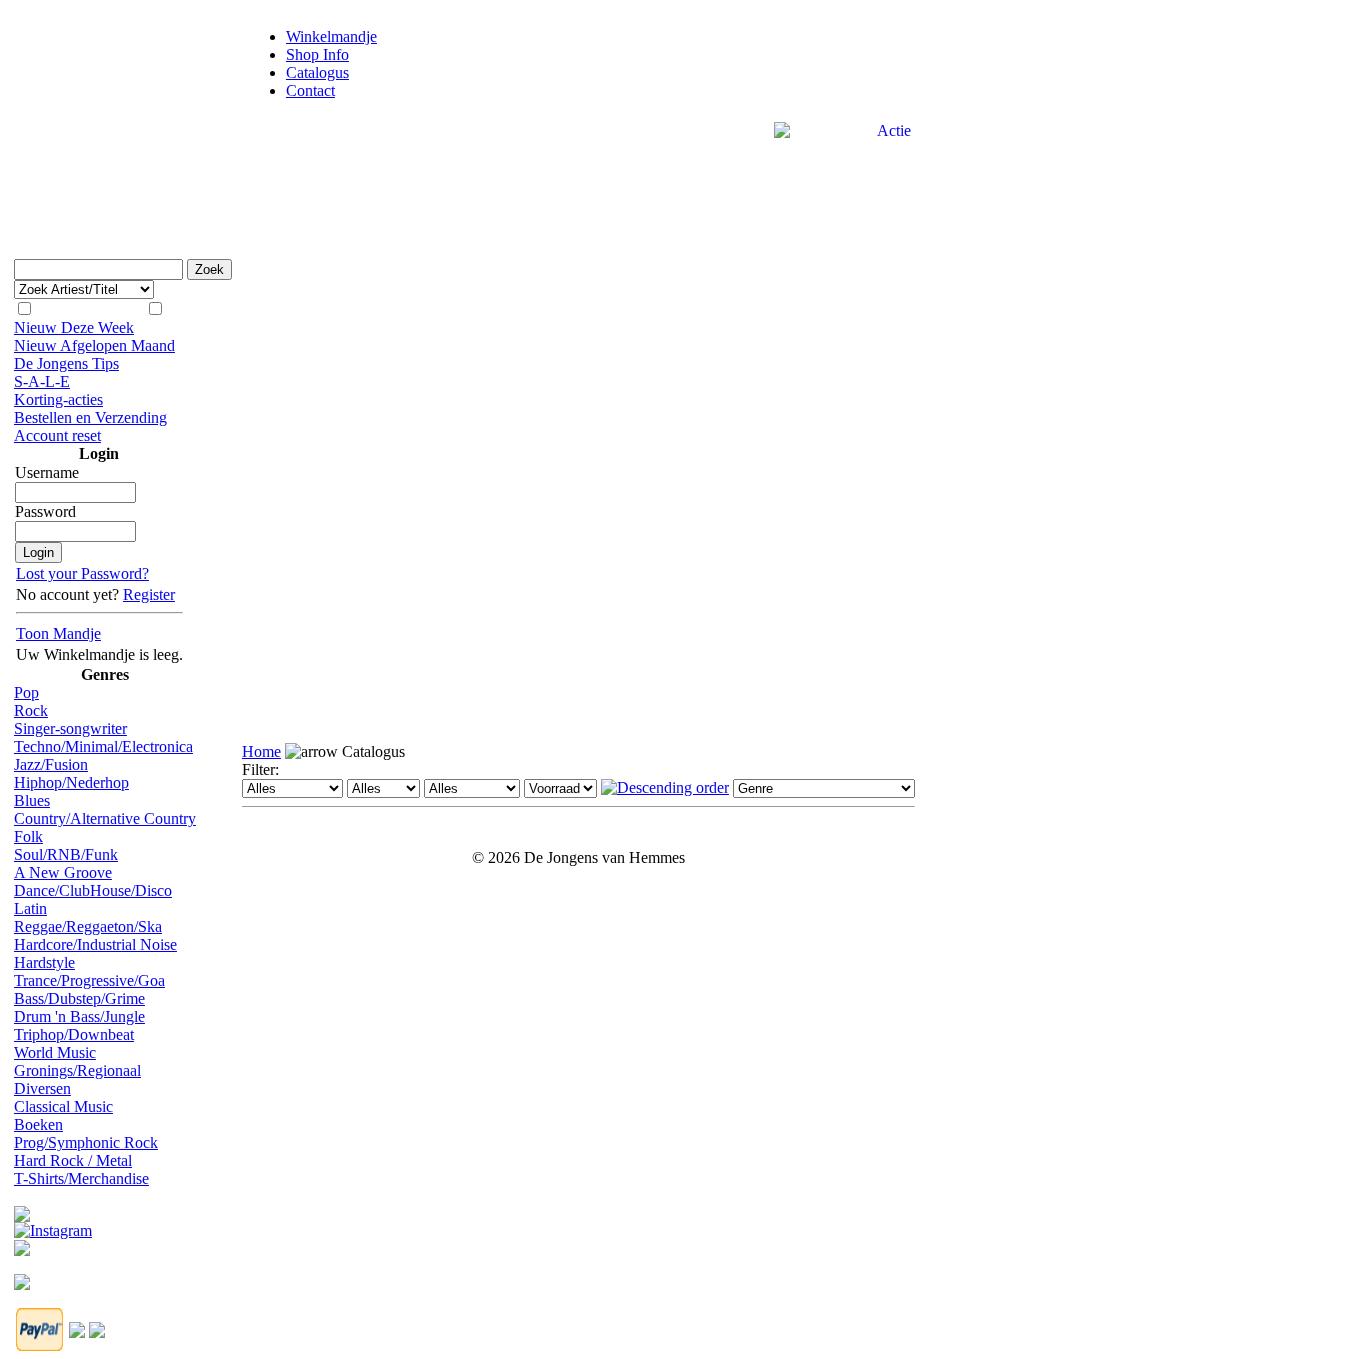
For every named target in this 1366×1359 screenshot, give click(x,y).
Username (47, 472)
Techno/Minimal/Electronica (103, 746)
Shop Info (317, 54)
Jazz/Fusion (51, 764)
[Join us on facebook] (22, 1208)
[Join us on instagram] (53, 1225)
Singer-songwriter (70, 728)
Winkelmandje (331, 36)
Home (261, 751)
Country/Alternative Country (105, 818)
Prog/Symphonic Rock (86, 1142)
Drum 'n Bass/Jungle (79, 1016)
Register (149, 594)
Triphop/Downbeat (74, 1034)
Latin (30, 908)
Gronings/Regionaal (77, 1070)
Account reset (57, 435)
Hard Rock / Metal (73, 1160)
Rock (31, 710)
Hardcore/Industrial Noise (95, 944)
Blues (32, 800)
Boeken (38, 1124)
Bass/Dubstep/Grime (79, 998)
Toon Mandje (58, 633)
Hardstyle (44, 962)
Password (45, 511)
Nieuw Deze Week (74, 327)
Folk (28, 836)
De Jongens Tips (66, 363)
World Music (55, 1052)
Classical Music (63, 1106)
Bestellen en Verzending (90, 417)
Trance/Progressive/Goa (89, 980)
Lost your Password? (82, 573)
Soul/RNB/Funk (66, 854)
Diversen (42, 1088)
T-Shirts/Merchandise (81, 1178)
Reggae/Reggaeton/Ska (88, 926)
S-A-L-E (42, 381)
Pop (26, 692)
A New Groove (63, 872)
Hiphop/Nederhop (71, 782)
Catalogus (317, 72)
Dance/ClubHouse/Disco (93, 890)
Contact (310, 90)
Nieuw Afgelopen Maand (94, 345)
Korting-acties (58, 399)
